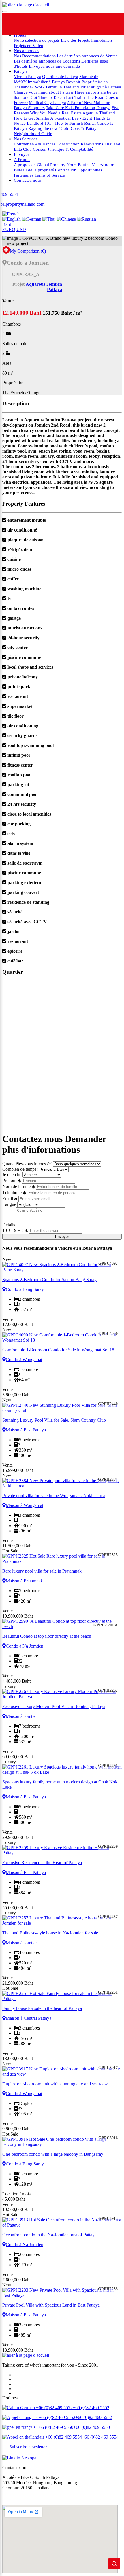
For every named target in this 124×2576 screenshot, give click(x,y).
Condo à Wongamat (24, 1360)
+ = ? (13, 1230)
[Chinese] (67, 219)
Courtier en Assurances (35, 144)
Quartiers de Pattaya (60, 76)
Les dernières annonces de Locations (48, 61)
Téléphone (12, 1193)
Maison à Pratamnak (24, 1581)
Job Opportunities (86, 170)
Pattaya (20, 71)
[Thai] (49, 219)
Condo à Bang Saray (25, 1289)
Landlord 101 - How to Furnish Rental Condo (68, 123)
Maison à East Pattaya (26, 1430)
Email (8, 1199)
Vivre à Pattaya (27, 76)
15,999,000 (18, 1470)
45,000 (14, 2199)
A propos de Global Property (40, 165)
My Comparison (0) (28, 251)
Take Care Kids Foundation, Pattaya (78, 108)
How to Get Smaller (32, 118)
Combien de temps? (20, 1169)
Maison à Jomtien (22, 1716)
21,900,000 (18, 1983)
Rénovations (92, 144)
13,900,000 (18, 2350)
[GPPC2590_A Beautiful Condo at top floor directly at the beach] (62, 1624)
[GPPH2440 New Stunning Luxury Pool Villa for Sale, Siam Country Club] (62, 1408)
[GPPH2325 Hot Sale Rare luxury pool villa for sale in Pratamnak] (62, 1559)
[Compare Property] (6, 251)
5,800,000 (16, 1395)
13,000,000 (18, 2058)
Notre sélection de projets (37, 40)
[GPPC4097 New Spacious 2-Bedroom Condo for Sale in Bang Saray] (62, 1267)
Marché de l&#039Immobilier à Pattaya (56, 79)
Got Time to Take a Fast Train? (58, 97)
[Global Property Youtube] (113, 24)
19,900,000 (18, 1616)
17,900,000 (18, 1324)
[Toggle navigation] (5, 12)
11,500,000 (17, 1546)
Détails (9, 1225)
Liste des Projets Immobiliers (87, 40)
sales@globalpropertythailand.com (34, 2497)
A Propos (22, 159)
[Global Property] (25, 24)
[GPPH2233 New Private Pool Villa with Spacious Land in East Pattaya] (62, 2293)
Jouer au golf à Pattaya (101, 87)
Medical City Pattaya (47, 102)
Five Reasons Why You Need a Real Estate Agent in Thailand (67, 110)
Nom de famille (16, 1186)
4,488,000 (16, 1681)
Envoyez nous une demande (54, 66)
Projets (20, 35)
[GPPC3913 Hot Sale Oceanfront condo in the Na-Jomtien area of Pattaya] (62, 2223)
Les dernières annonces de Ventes (87, 56)
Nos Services (26, 139)
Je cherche (12, 1175)
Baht (7, 224)
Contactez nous (28, 180)
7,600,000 (16, 2280)
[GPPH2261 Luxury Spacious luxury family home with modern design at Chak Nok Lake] (62, 1770)
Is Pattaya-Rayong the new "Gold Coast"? (64, 126)
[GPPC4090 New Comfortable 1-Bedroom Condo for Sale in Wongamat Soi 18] (62, 1338)
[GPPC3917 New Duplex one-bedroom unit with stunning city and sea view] (62, 2072)
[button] (11, 214)
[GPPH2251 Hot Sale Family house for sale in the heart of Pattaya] (62, 1996)
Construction (68, 144)
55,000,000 (18, 1908)
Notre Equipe (79, 165)
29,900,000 (18, 1837)
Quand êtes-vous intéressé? (27, 1164)
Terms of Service (50, 175)
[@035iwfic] (69, 24)
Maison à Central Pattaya (29, 2018)
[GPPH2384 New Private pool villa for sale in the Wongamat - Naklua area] (62, 1483)
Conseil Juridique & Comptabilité (63, 149)
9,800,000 (16, 2129)
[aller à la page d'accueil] (26, 5)
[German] (32, 219)
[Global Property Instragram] (91, 24)
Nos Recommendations (35, 56)
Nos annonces (27, 51)
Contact (62, 170)
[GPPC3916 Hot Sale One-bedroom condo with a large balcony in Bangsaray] (62, 2142)
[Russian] (87, 219)
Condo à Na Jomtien (25, 1646)
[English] (12, 219)
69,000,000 (18, 1757)
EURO (9, 229)
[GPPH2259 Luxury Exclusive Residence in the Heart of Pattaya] (62, 1850)
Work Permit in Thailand (57, 87)
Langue (9, 1204)
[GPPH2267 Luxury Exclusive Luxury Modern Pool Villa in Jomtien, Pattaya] (62, 1694)
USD (21, 229)
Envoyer (21, 154)
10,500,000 (18, 2209)
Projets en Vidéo (29, 45)
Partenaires (24, 175)
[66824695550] (47, 24)
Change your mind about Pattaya (43, 92)
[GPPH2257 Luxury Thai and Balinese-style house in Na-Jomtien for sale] (62, 1921)
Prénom (9, 1180)
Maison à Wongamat (25, 1505)
